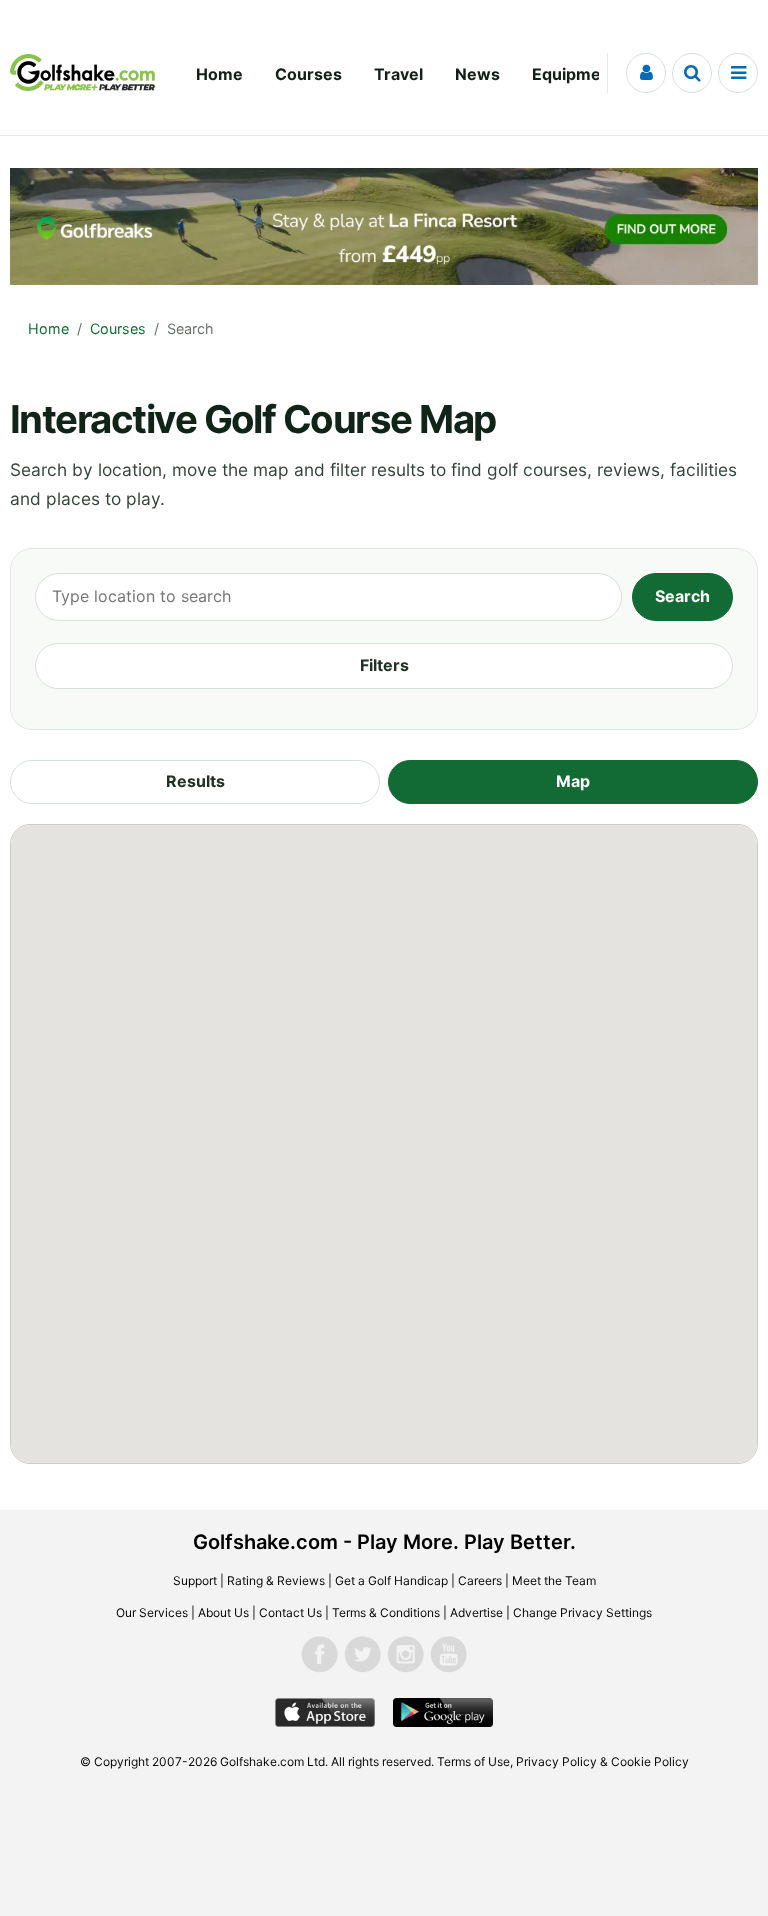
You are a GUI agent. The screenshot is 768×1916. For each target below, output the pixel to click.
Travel (398, 74)
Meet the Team (554, 1580)
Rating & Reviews (276, 1580)
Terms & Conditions (386, 1612)
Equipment (574, 74)
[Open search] (692, 73)
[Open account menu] (646, 73)
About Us (223, 1612)
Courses (308, 74)
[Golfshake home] (82, 73)
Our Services (152, 1612)
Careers (480, 1580)
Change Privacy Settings (582, 1612)
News (477, 74)
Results (195, 781)
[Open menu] (738, 73)
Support (195, 1580)
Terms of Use (473, 1761)
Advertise (476, 1612)
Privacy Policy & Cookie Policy (602, 1761)
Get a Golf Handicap (391, 1580)
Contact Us (290, 1612)
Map (573, 781)
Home (219, 74)
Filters (384, 665)
